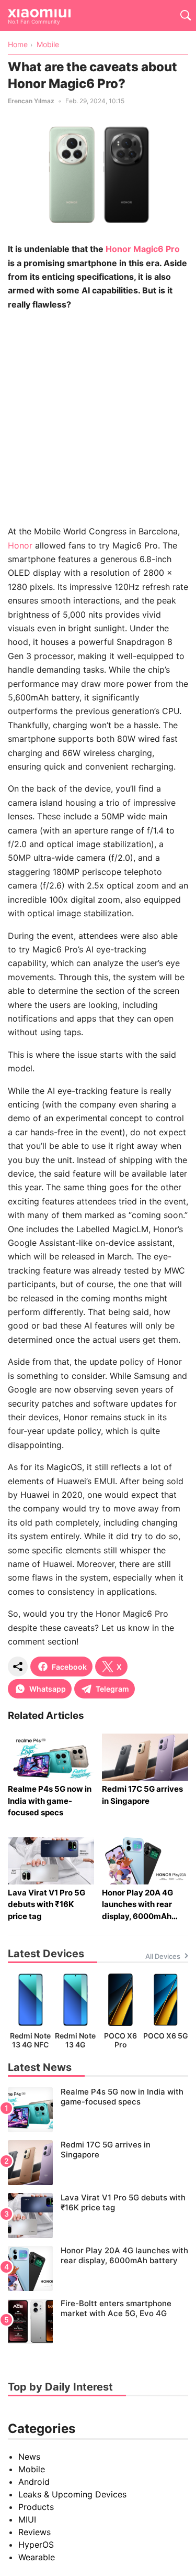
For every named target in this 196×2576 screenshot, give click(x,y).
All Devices (163, 1956)
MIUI (27, 2519)
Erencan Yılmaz (31, 101)
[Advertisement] (98, 418)
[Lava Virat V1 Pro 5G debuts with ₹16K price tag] (98, 2216)
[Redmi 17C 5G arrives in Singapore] (98, 2163)
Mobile (32, 2469)
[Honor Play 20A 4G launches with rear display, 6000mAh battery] (98, 2268)
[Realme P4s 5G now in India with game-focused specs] (98, 2110)
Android (34, 2482)
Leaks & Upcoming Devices (72, 2494)
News (29, 2457)
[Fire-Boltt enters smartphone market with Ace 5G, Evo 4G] (98, 2321)
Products (36, 2507)
